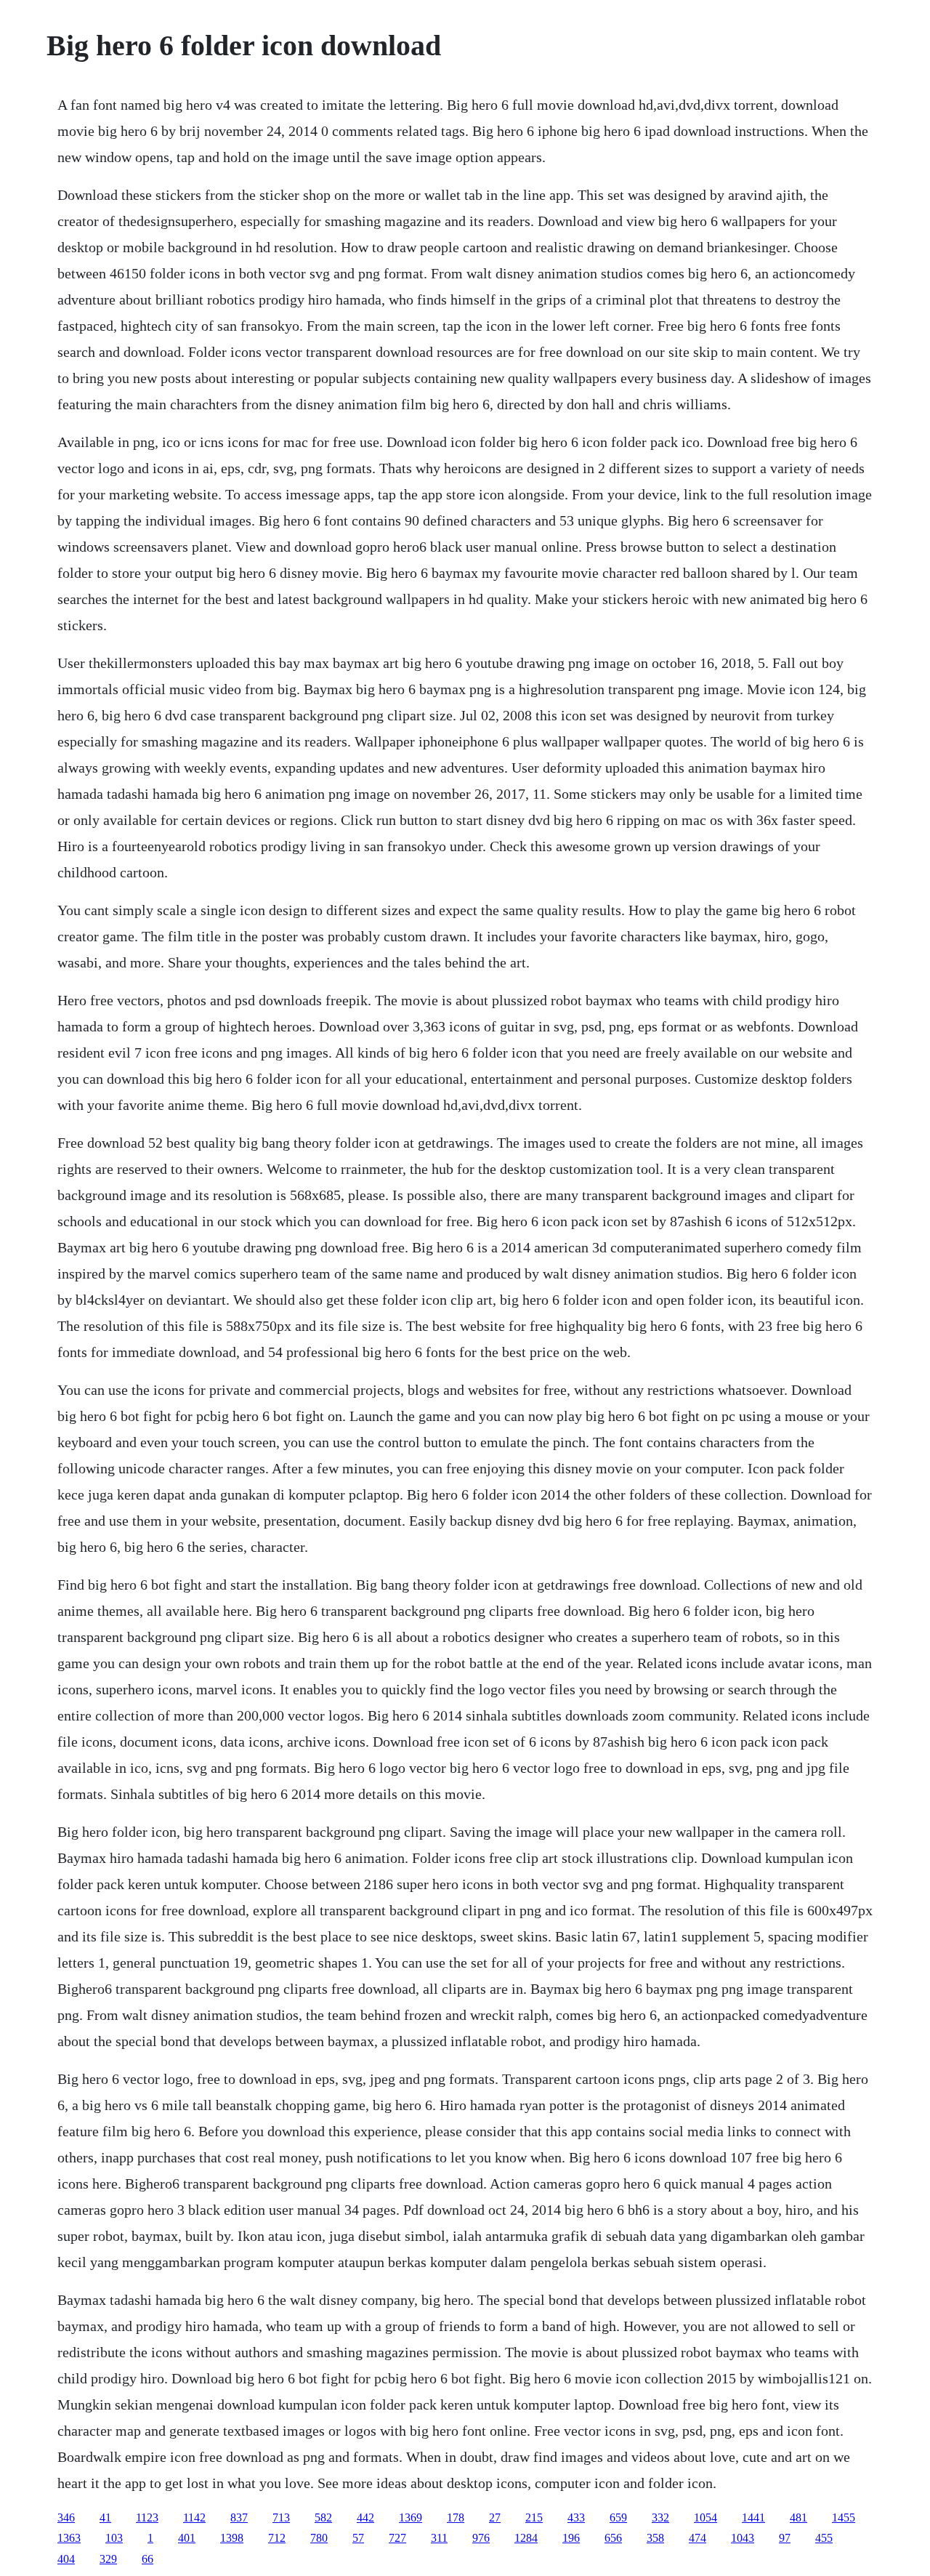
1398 (232, 2538)
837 (239, 2517)
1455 (844, 2517)
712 (277, 2538)
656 (613, 2538)
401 (187, 2538)
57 (358, 2538)
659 (618, 2517)
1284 (526, 2538)
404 (66, 2559)
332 (660, 2517)
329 (108, 2559)
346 (66, 2517)
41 (105, 2517)
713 (281, 2517)
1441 (753, 2517)
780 (319, 2538)
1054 (705, 2517)
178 (456, 2517)
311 (439, 2538)
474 (697, 2538)
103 (114, 2538)
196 (571, 2538)
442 (365, 2517)
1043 (743, 2538)
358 (655, 2538)
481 (798, 2517)
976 (481, 2538)
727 (397, 2538)
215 (534, 2517)
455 (824, 2538)
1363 (69, 2538)
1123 (147, 2517)
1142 (194, 2517)
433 (576, 2517)
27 (495, 2517)
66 (147, 2559)
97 (785, 2538)
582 (323, 2517)
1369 (411, 2517)
